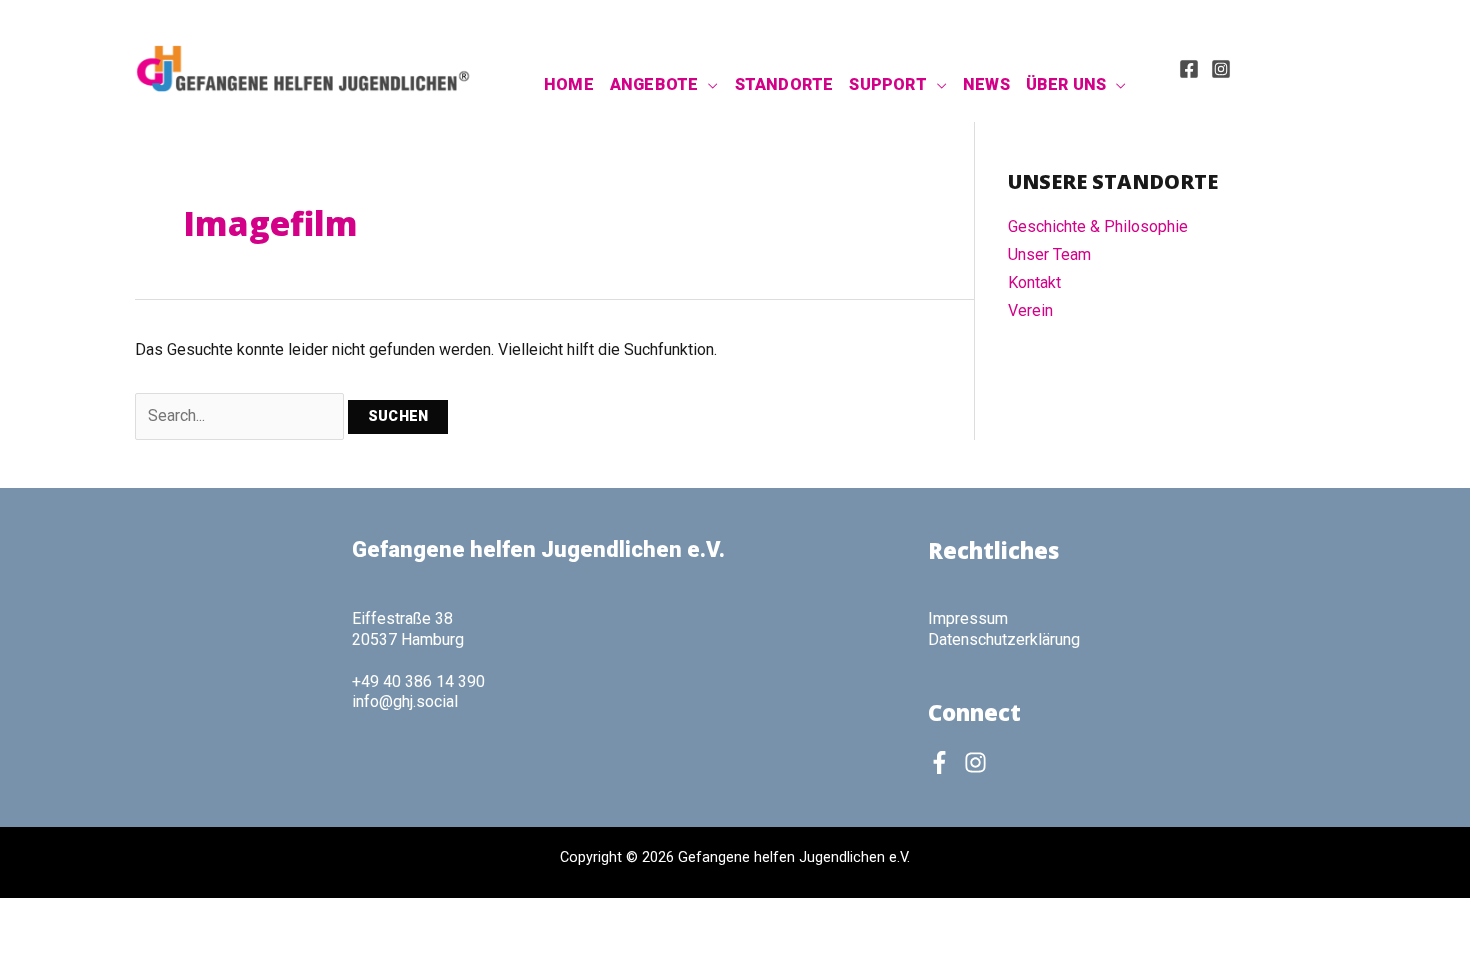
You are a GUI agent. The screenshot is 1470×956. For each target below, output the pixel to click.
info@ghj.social (405, 701)
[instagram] (979, 762)
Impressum (968, 618)
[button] (708, 85)
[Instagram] (1221, 69)
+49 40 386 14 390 (418, 681)
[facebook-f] (944, 762)
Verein (1030, 310)
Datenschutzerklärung (1004, 639)
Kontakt (1034, 282)
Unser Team (1049, 254)
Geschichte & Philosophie (1098, 226)
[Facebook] (1189, 69)
